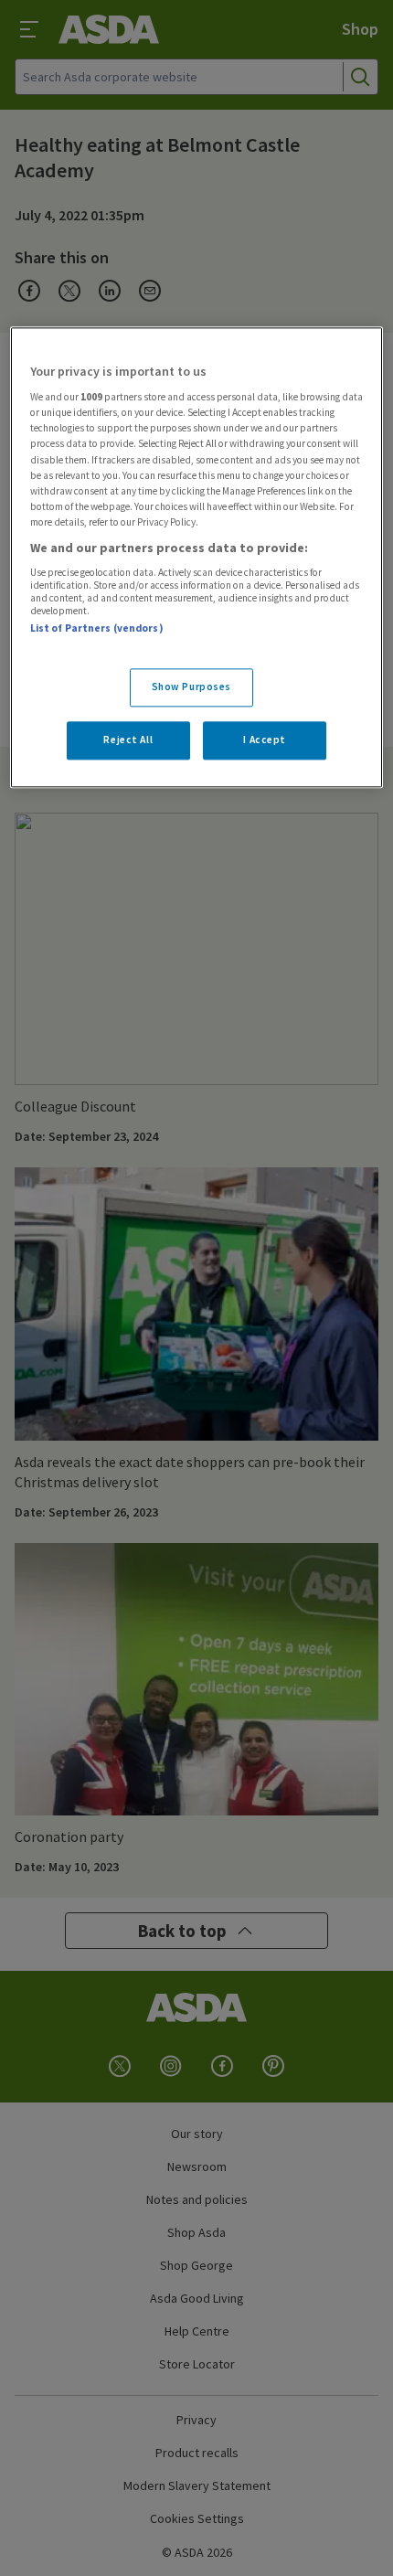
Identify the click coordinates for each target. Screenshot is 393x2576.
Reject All (128, 740)
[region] (197, 557)
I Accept (265, 740)
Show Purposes (191, 687)
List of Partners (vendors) (97, 629)
